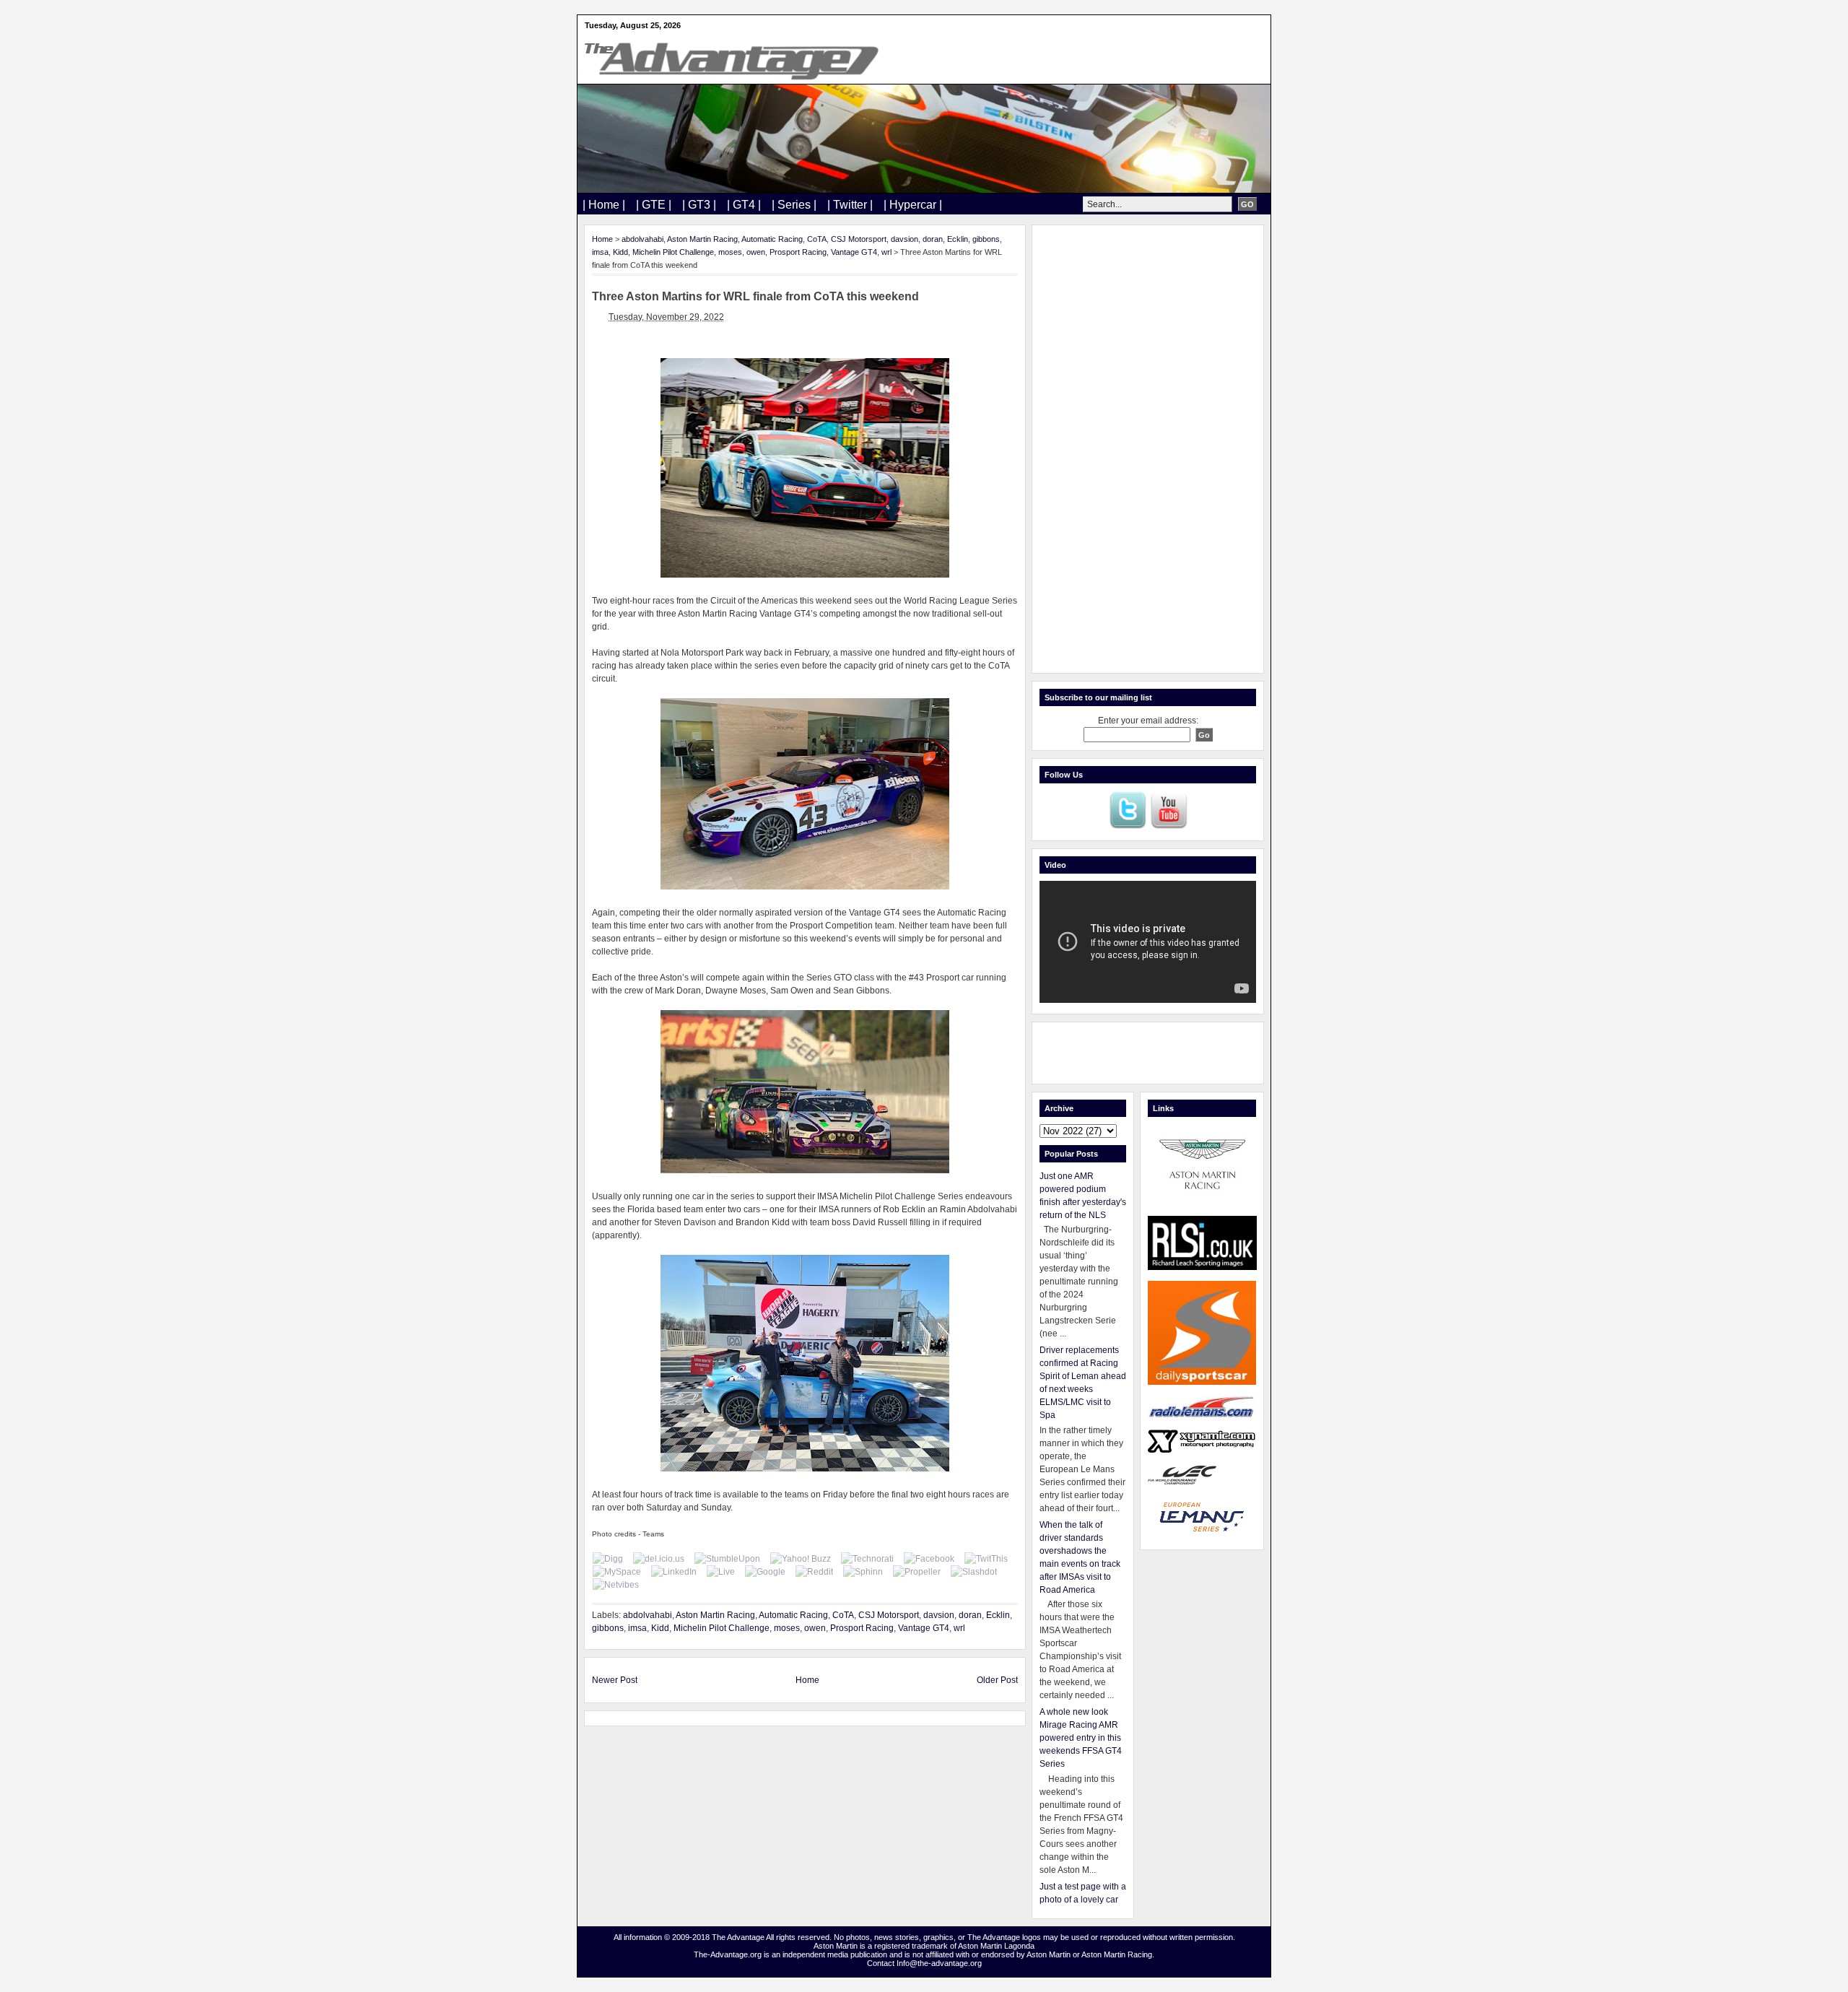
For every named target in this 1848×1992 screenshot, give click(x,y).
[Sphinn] (863, 1572)
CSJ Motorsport (859, 239)
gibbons (986, 239)
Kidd (620, 252)
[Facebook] (929, 1559)
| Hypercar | (913, 205)
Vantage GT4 (854, 252)
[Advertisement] (1148, 449)
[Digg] (608, 1559)
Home (602, 239)
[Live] (721, 1572)
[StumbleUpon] (727, 1559)
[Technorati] (867, 1559)
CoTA (817, 239)
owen (756, 252)
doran (933, 239)
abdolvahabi (642, 239)
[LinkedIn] (674, 1572)
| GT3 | (699, 205)
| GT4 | (744, 205)
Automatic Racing (772, 239)
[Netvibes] (616, 1585)
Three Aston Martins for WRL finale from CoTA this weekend (755, 296)
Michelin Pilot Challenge (673, 252)
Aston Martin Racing (702, 239)
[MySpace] (617, 1572)
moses (730, 252)
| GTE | (654, 205)
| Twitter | (850, 205)
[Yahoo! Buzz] (801, 1559)
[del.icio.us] (659, 1559)
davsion (905, 239)
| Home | (604, 205)
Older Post (997, 1680)
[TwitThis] (986, 1559)
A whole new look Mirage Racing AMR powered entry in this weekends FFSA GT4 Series (1081, 1738)
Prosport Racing (798, 252)
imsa (600, 252)
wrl (886, 252)
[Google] (765, 1572)
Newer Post (615, 1680)
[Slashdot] (974, 1572)
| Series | (794, 205)
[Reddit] (814, 1572)
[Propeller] (917, 1572)
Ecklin (958, 239)
